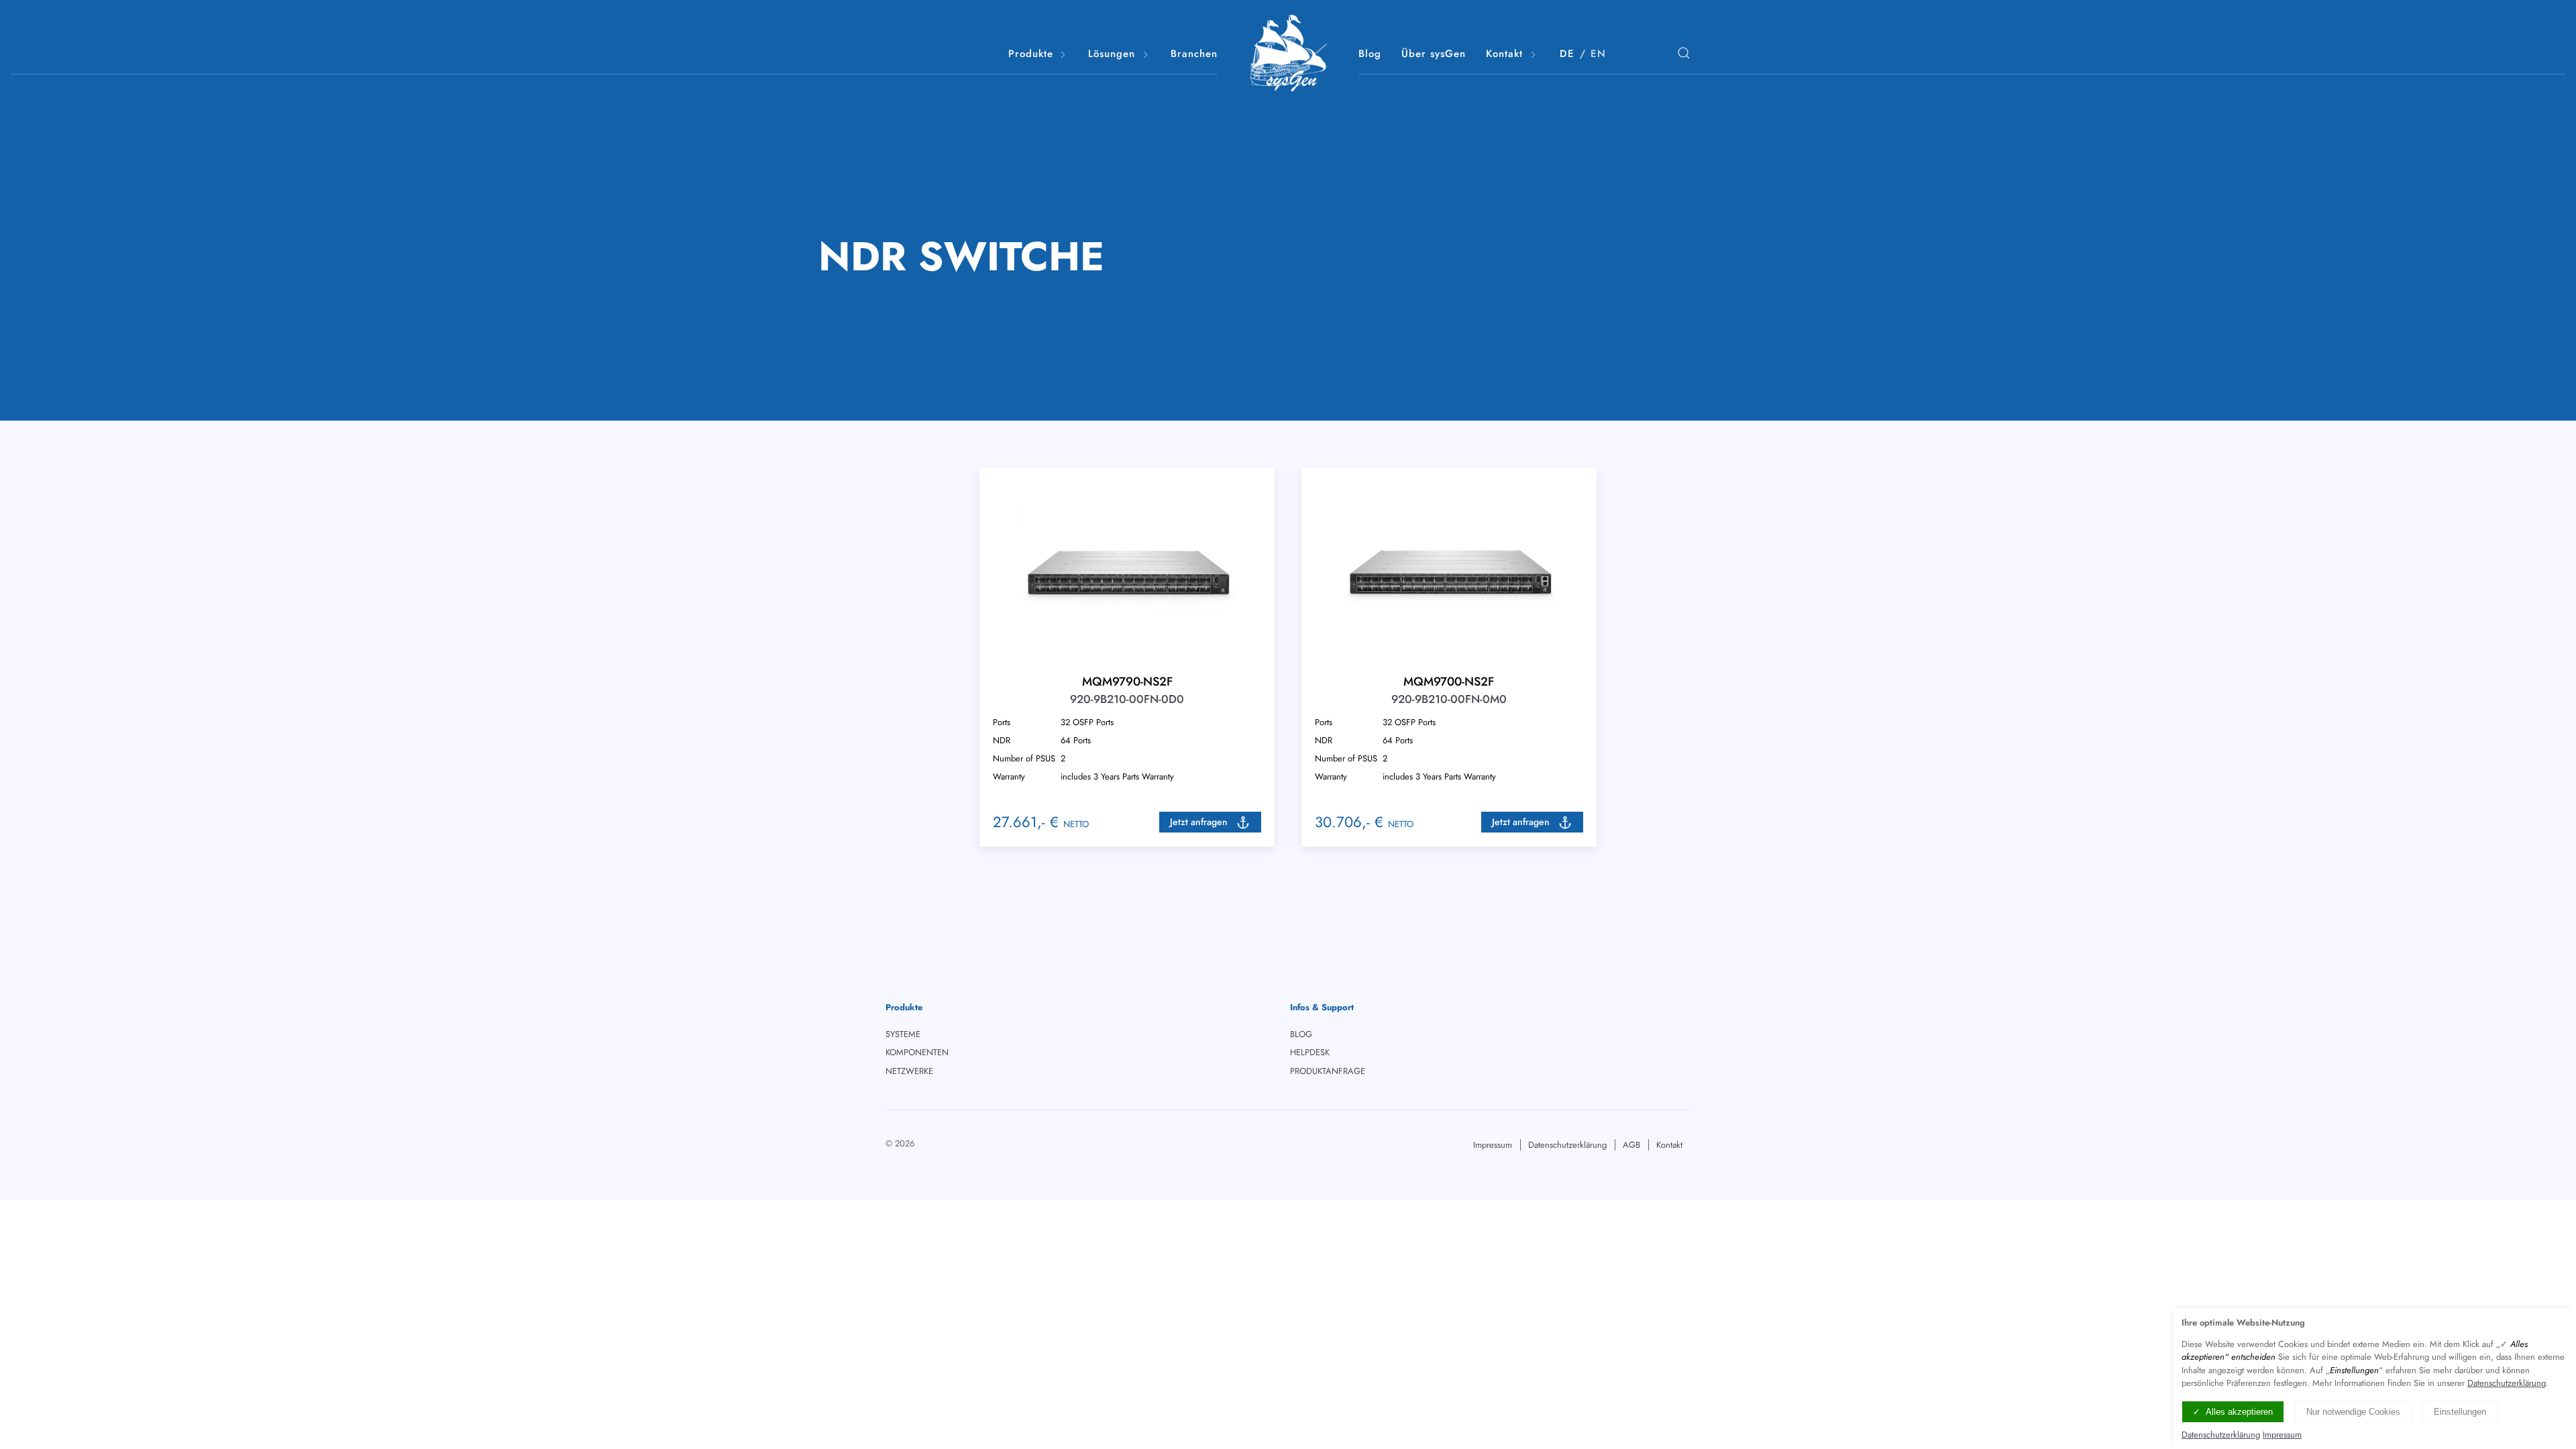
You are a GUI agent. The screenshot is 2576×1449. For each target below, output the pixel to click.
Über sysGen (1434, 54)
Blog (1370, 54)
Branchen (1194, 54)
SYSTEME (903, 1034)
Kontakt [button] (1504, 54)
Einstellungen (2460, 1412)
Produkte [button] (1031, 54)
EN (1598, 54)
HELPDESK (1310, 1052)
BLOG (1301, 1034)
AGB (1631, 1145)
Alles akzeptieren (2239, 1412)
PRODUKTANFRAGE (1328, 1071)
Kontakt (1669, 1145)
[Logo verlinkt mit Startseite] (1288, 54)
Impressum (1493, 1145)
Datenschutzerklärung (1567, 1145)
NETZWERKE (909, 1071)
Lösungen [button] (1112, 54)
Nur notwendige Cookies (2353, 1412)
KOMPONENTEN (917, 1052)
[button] (1210, 822)
